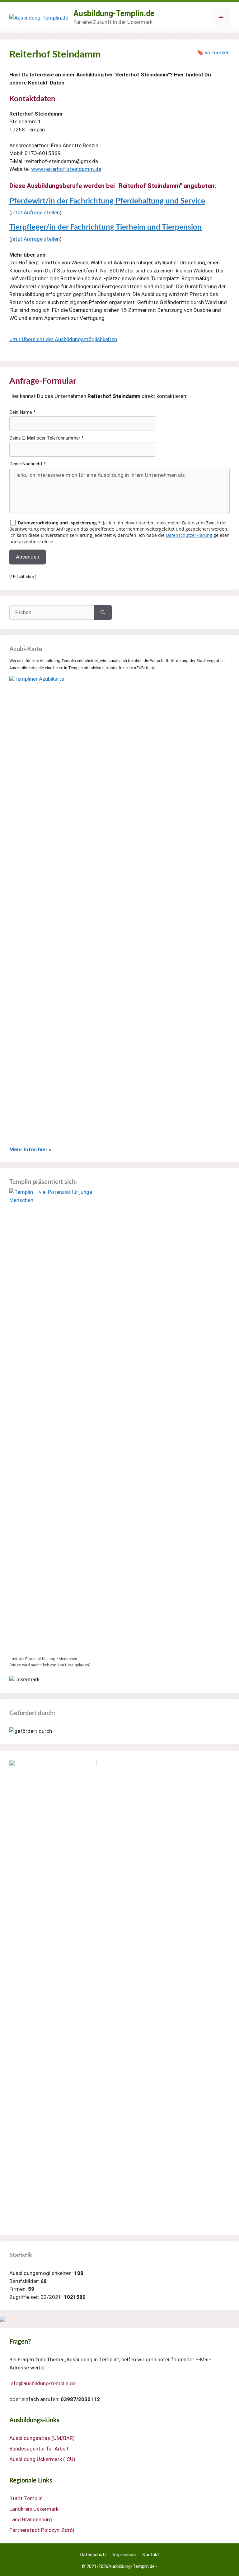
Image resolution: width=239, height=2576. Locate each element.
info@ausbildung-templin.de (42, 2383)
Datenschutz (94, 2555)
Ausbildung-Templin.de (114, 14)
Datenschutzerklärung (189, 535)
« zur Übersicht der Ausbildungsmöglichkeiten (63, 339)
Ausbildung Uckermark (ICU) (42, 2459)
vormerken (217, 53)
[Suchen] (103, 613)
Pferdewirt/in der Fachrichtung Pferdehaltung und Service (107, 201)
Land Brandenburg (31, 2519)
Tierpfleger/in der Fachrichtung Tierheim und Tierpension (105, 227)
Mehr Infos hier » (30, 1149)
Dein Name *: (23, 412)
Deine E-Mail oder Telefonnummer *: (47, 438)
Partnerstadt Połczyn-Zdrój (42, 2530)
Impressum (125, 2555)
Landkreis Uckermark (34, 2509)
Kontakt (151, 2555)
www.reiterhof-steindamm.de (66, 169)
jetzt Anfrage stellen (35, 212)
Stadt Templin (26, 2498)
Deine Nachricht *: (28, 464)
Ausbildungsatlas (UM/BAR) (42, 2438)
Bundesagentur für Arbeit (39, 2449)
